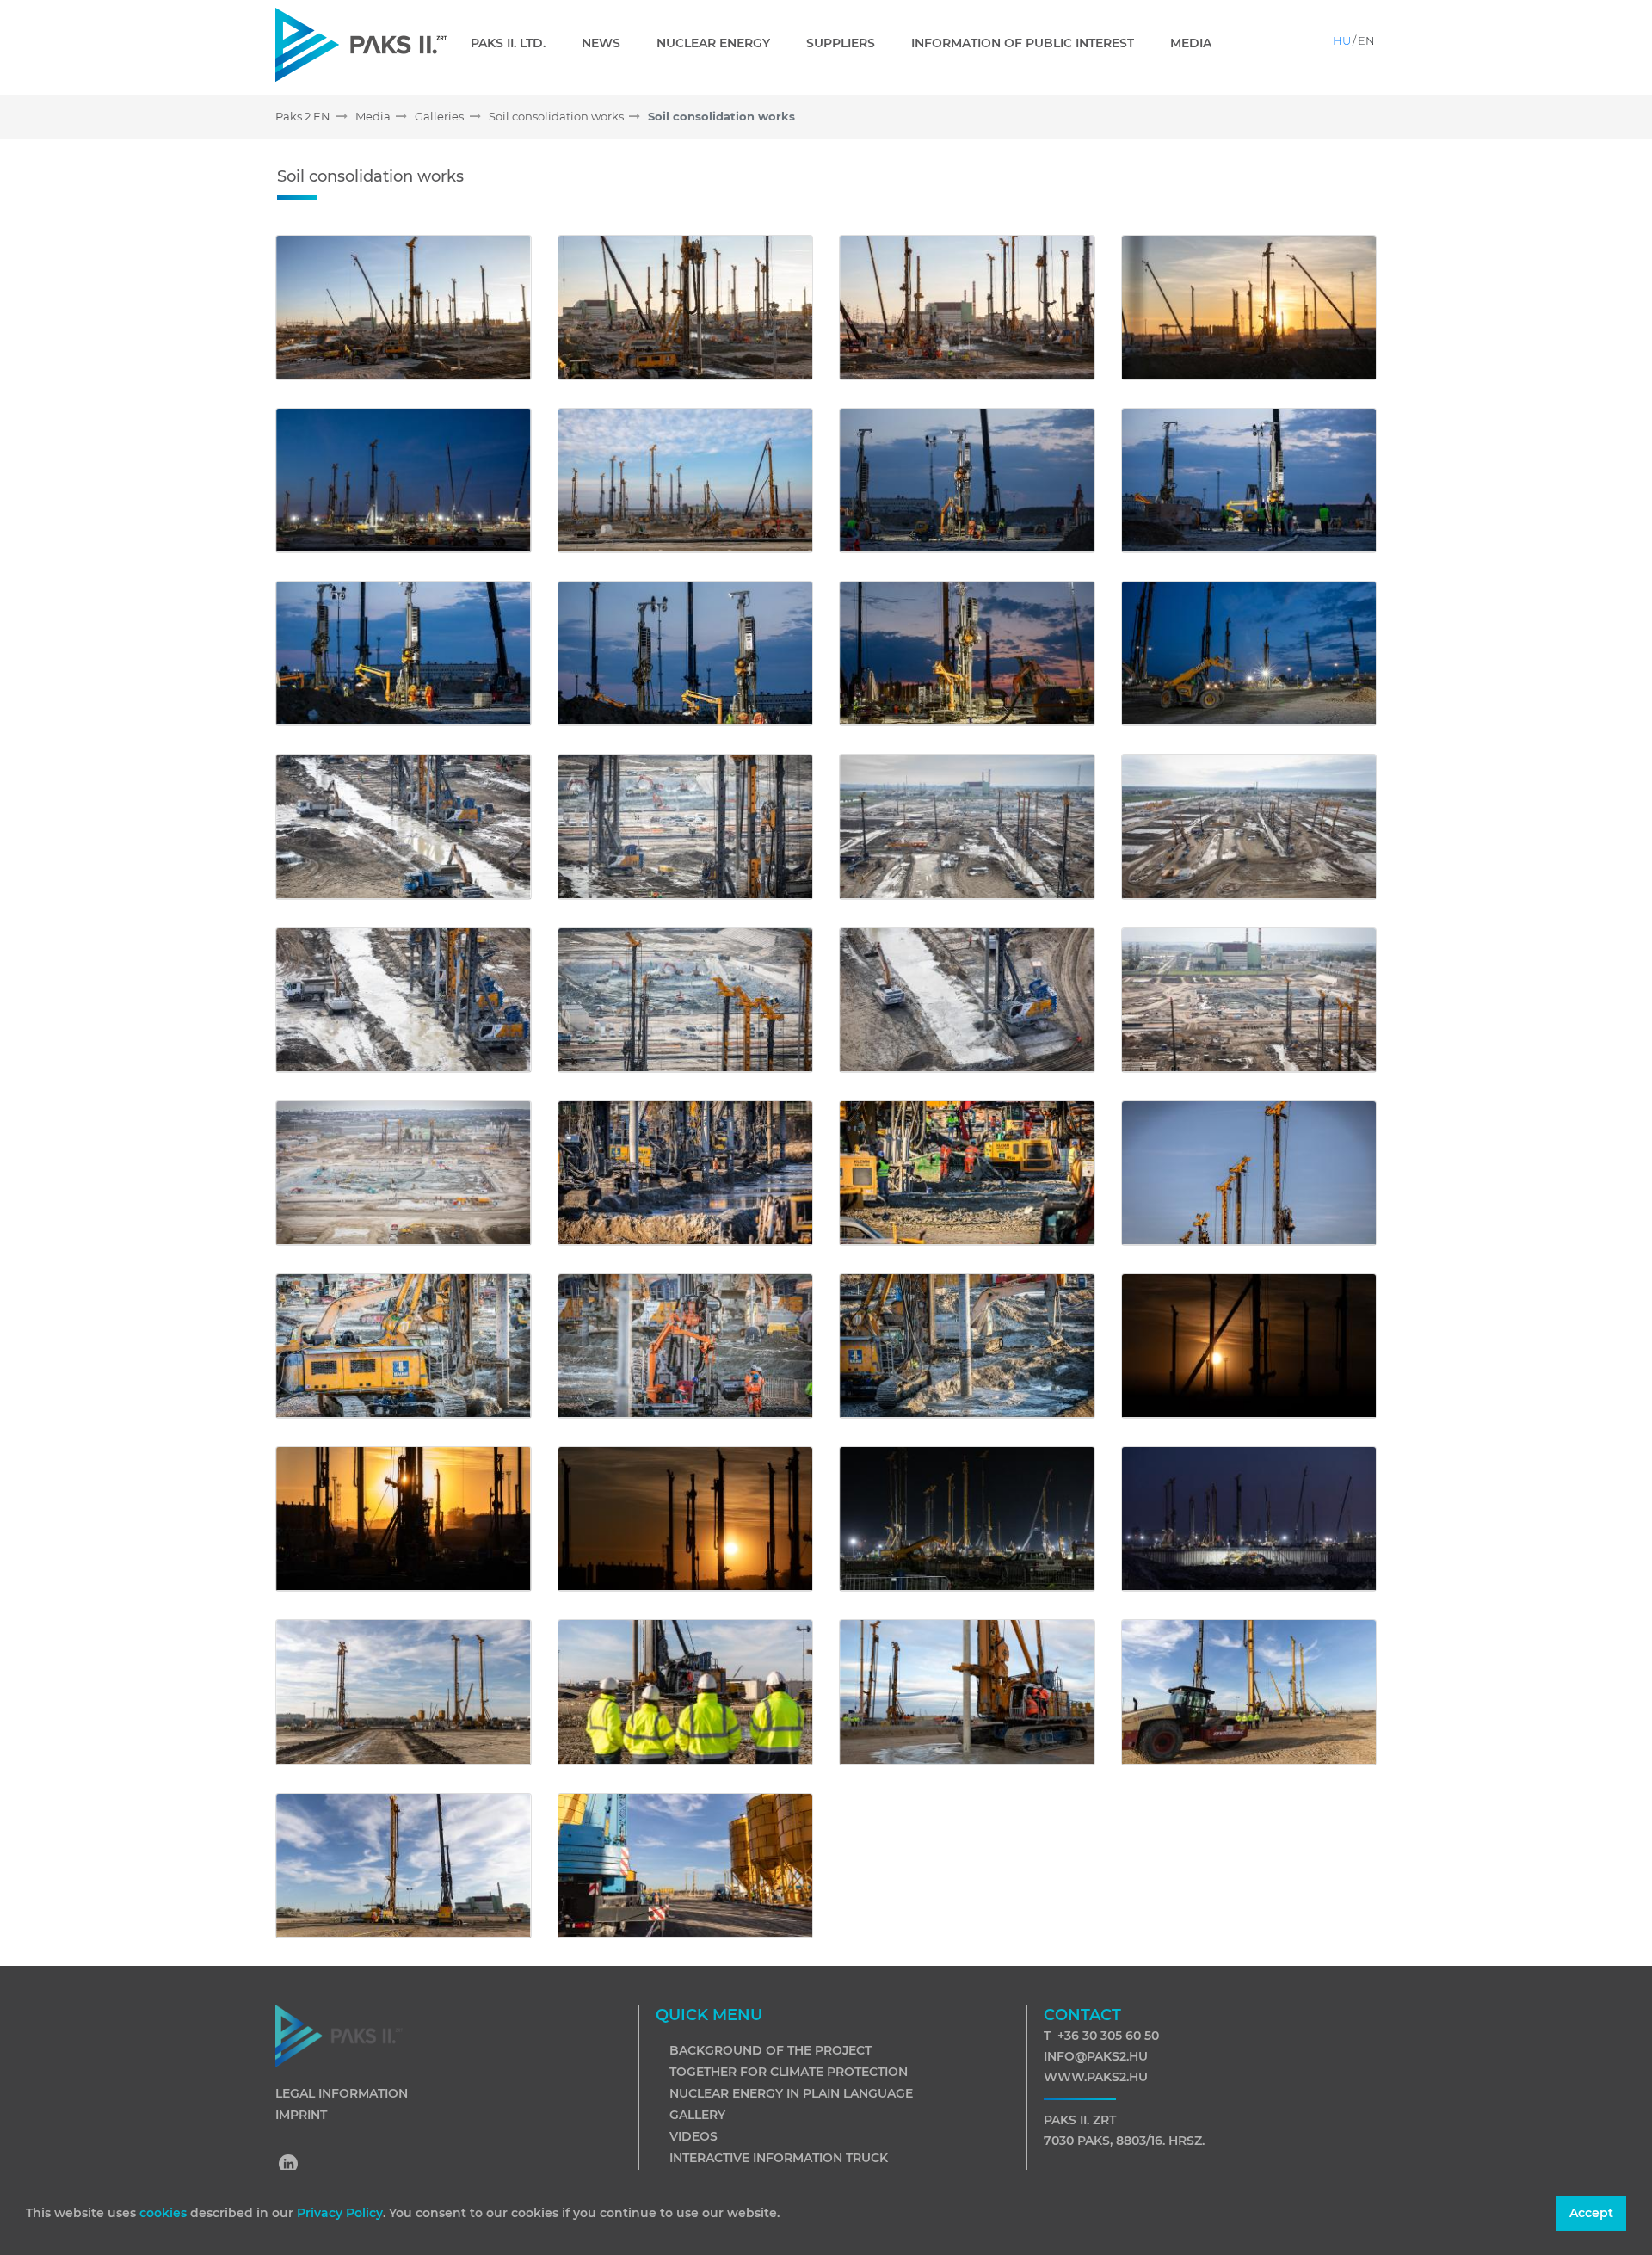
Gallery (697, 2115)
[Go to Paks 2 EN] (361, 44)
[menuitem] (515, 43)
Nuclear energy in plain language (791, 2093)
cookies (165, 2213)
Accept (1591, 2213)
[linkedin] (289, 2166)
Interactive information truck (779, 2158)
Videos (693, 2136)
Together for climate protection (789, 2072)
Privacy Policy (340, 2213)
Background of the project (771, 2050)
